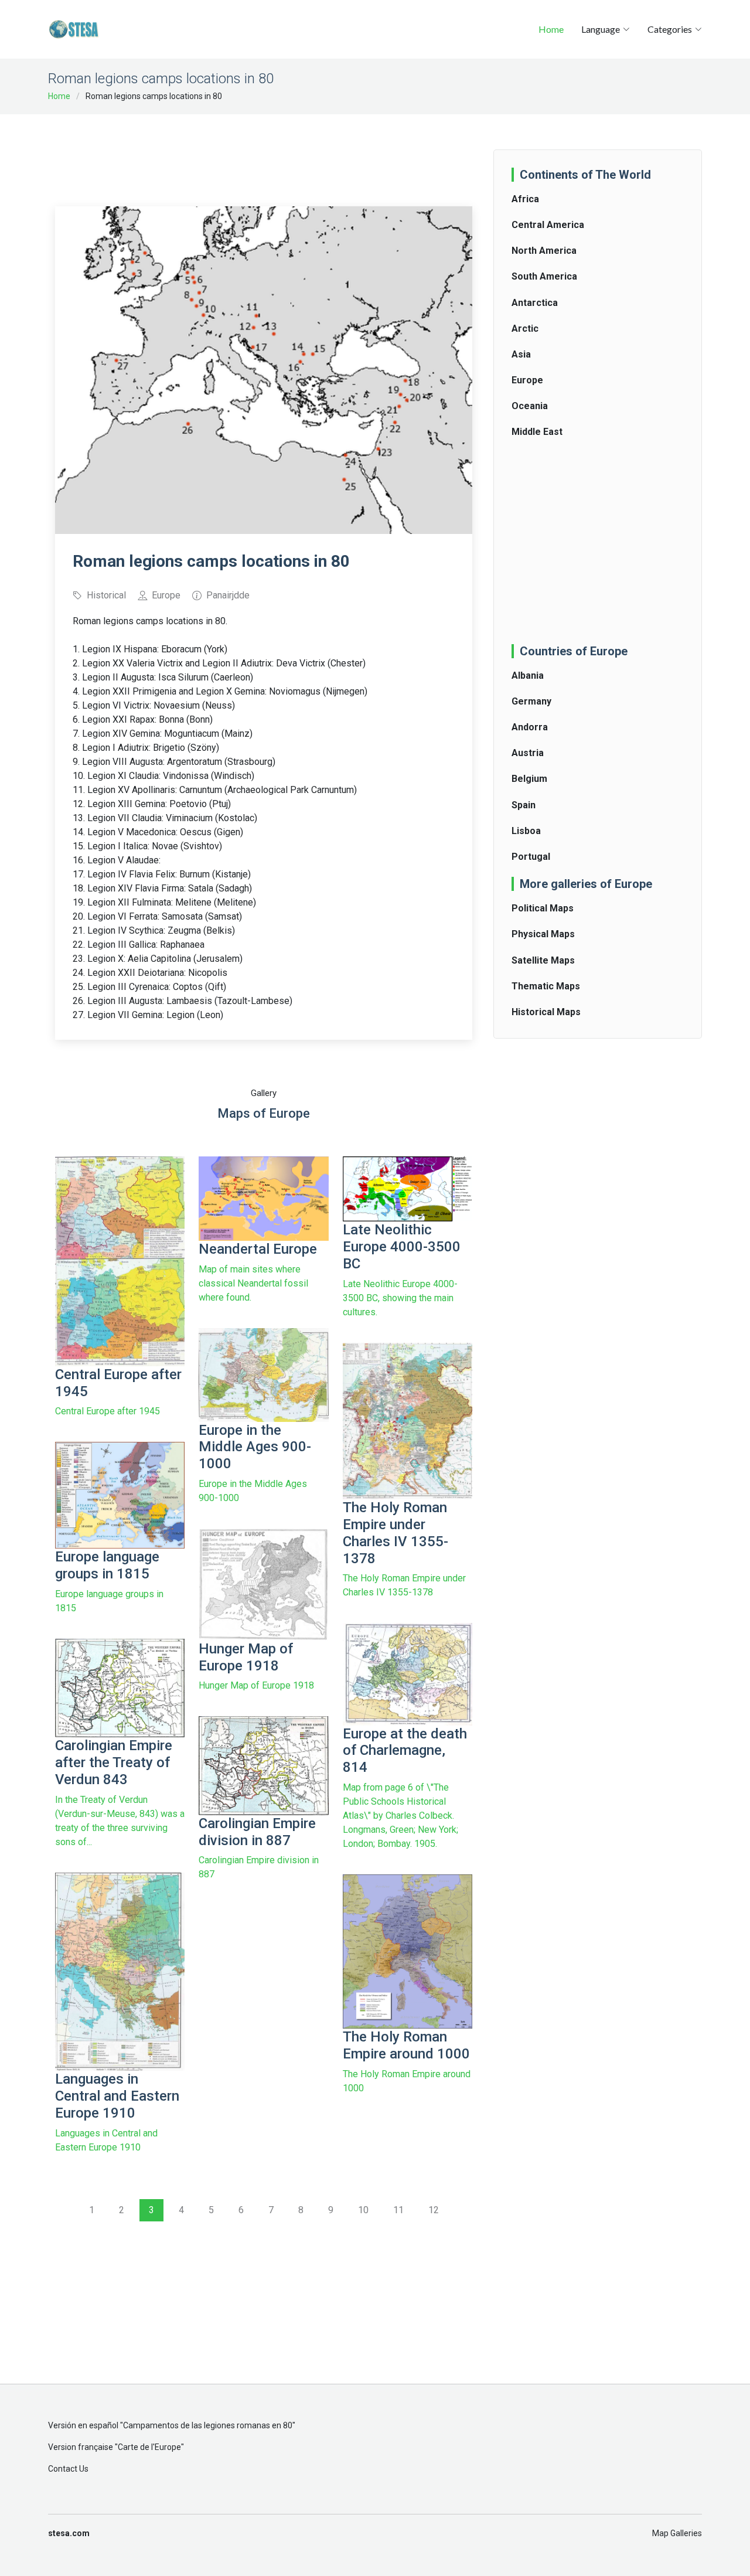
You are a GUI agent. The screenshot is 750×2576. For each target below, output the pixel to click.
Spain (524, 805)
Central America (548, 225)
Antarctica (535, 303)
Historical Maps (546, 1012)
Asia (521, 354)
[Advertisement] (268, 152)
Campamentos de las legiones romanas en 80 (208, 2425)
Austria (528, 753)
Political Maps (543, 908)
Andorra (530, 727)
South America (544, 276)
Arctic (525, 329)
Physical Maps (543, 934)
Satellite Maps (543, 960)
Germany (531, 701)
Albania (528, 676)
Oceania (530, 406)
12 (434, 2210)
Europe (527, 380)
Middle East (537, 432)
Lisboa (526, 831)
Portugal (531, 857)
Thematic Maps (546, 986)
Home (551, 29)
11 (398, 2210)
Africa (525, 199)
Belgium (529, 779)
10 (363, 2210)
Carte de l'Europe (149, 2447)
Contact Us (68, 2469)
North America (544, 251)
